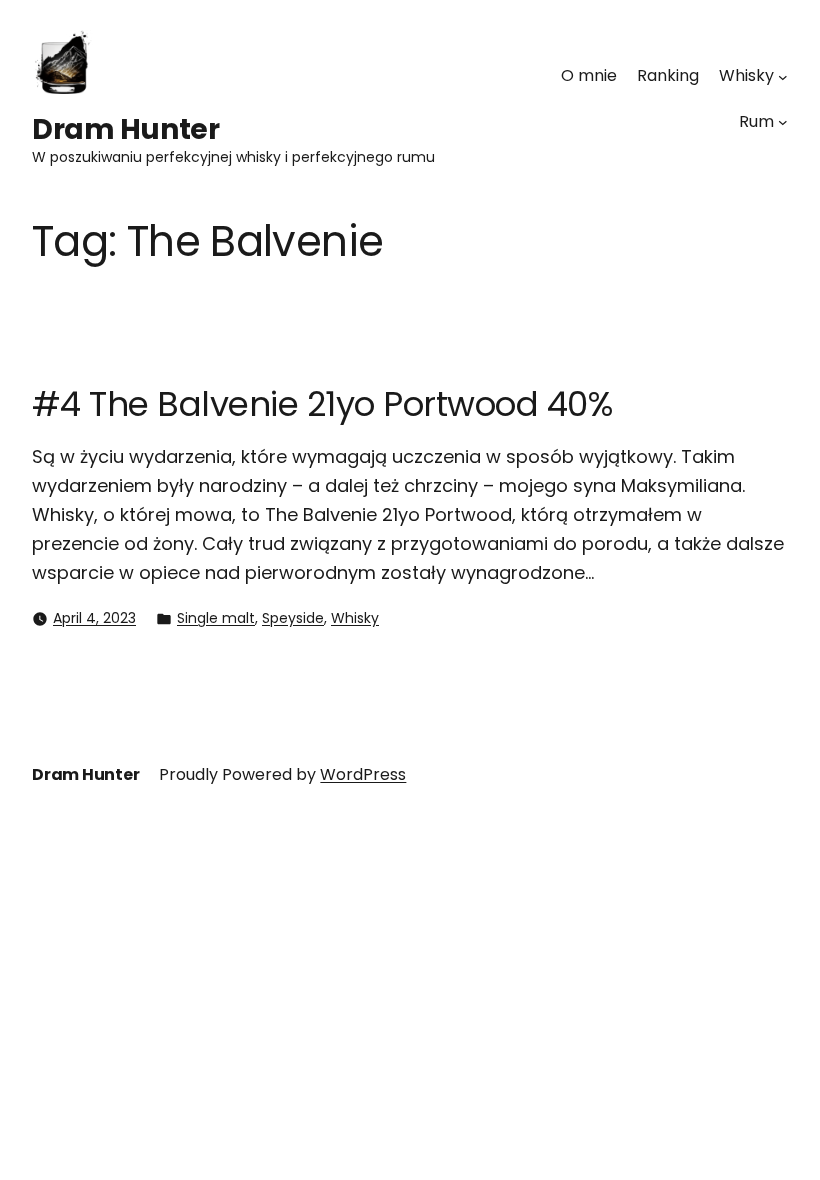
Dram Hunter (125, 129)
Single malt (216, 618)
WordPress (363, 774)
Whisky (355, 618)
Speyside (293, 618)
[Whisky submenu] (783, 76)
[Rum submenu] (783, 122)
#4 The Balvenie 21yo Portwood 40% (322, 404)
